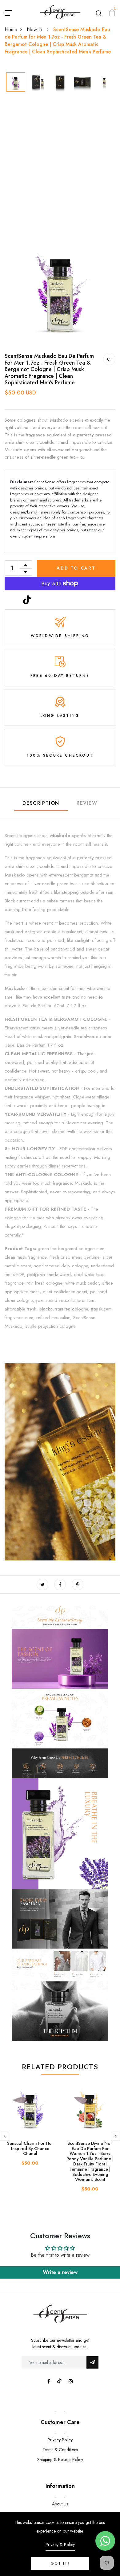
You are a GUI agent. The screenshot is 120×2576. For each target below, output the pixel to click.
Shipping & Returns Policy (60, 2459)
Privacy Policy (60, 2440)
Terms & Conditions (60, 2450)
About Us (60, 2504)
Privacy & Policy (60, 2545)
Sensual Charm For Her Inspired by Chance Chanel (30, 2149)
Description (41, 803)
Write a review (60, 2272)
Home (11, 29)
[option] (16, 82)
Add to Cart (76, 568)
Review (87, 803)
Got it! (60, 2563)
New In (35, 29)
